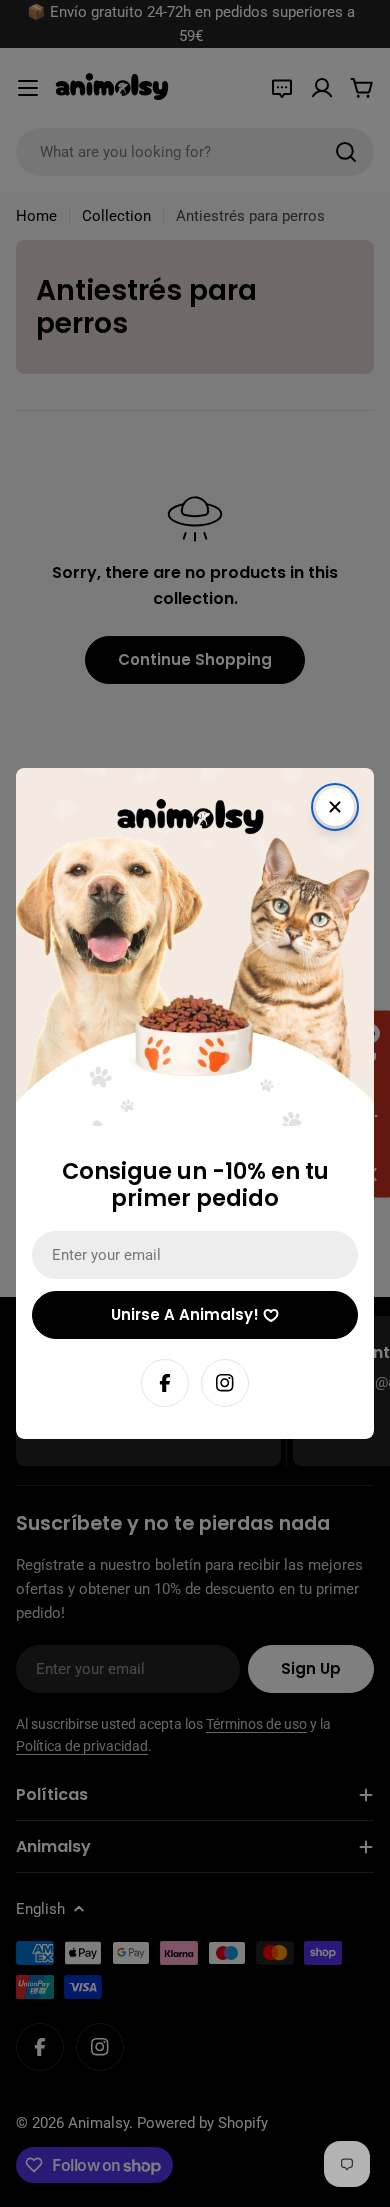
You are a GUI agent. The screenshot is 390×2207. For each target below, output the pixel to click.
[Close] (335, 807)
